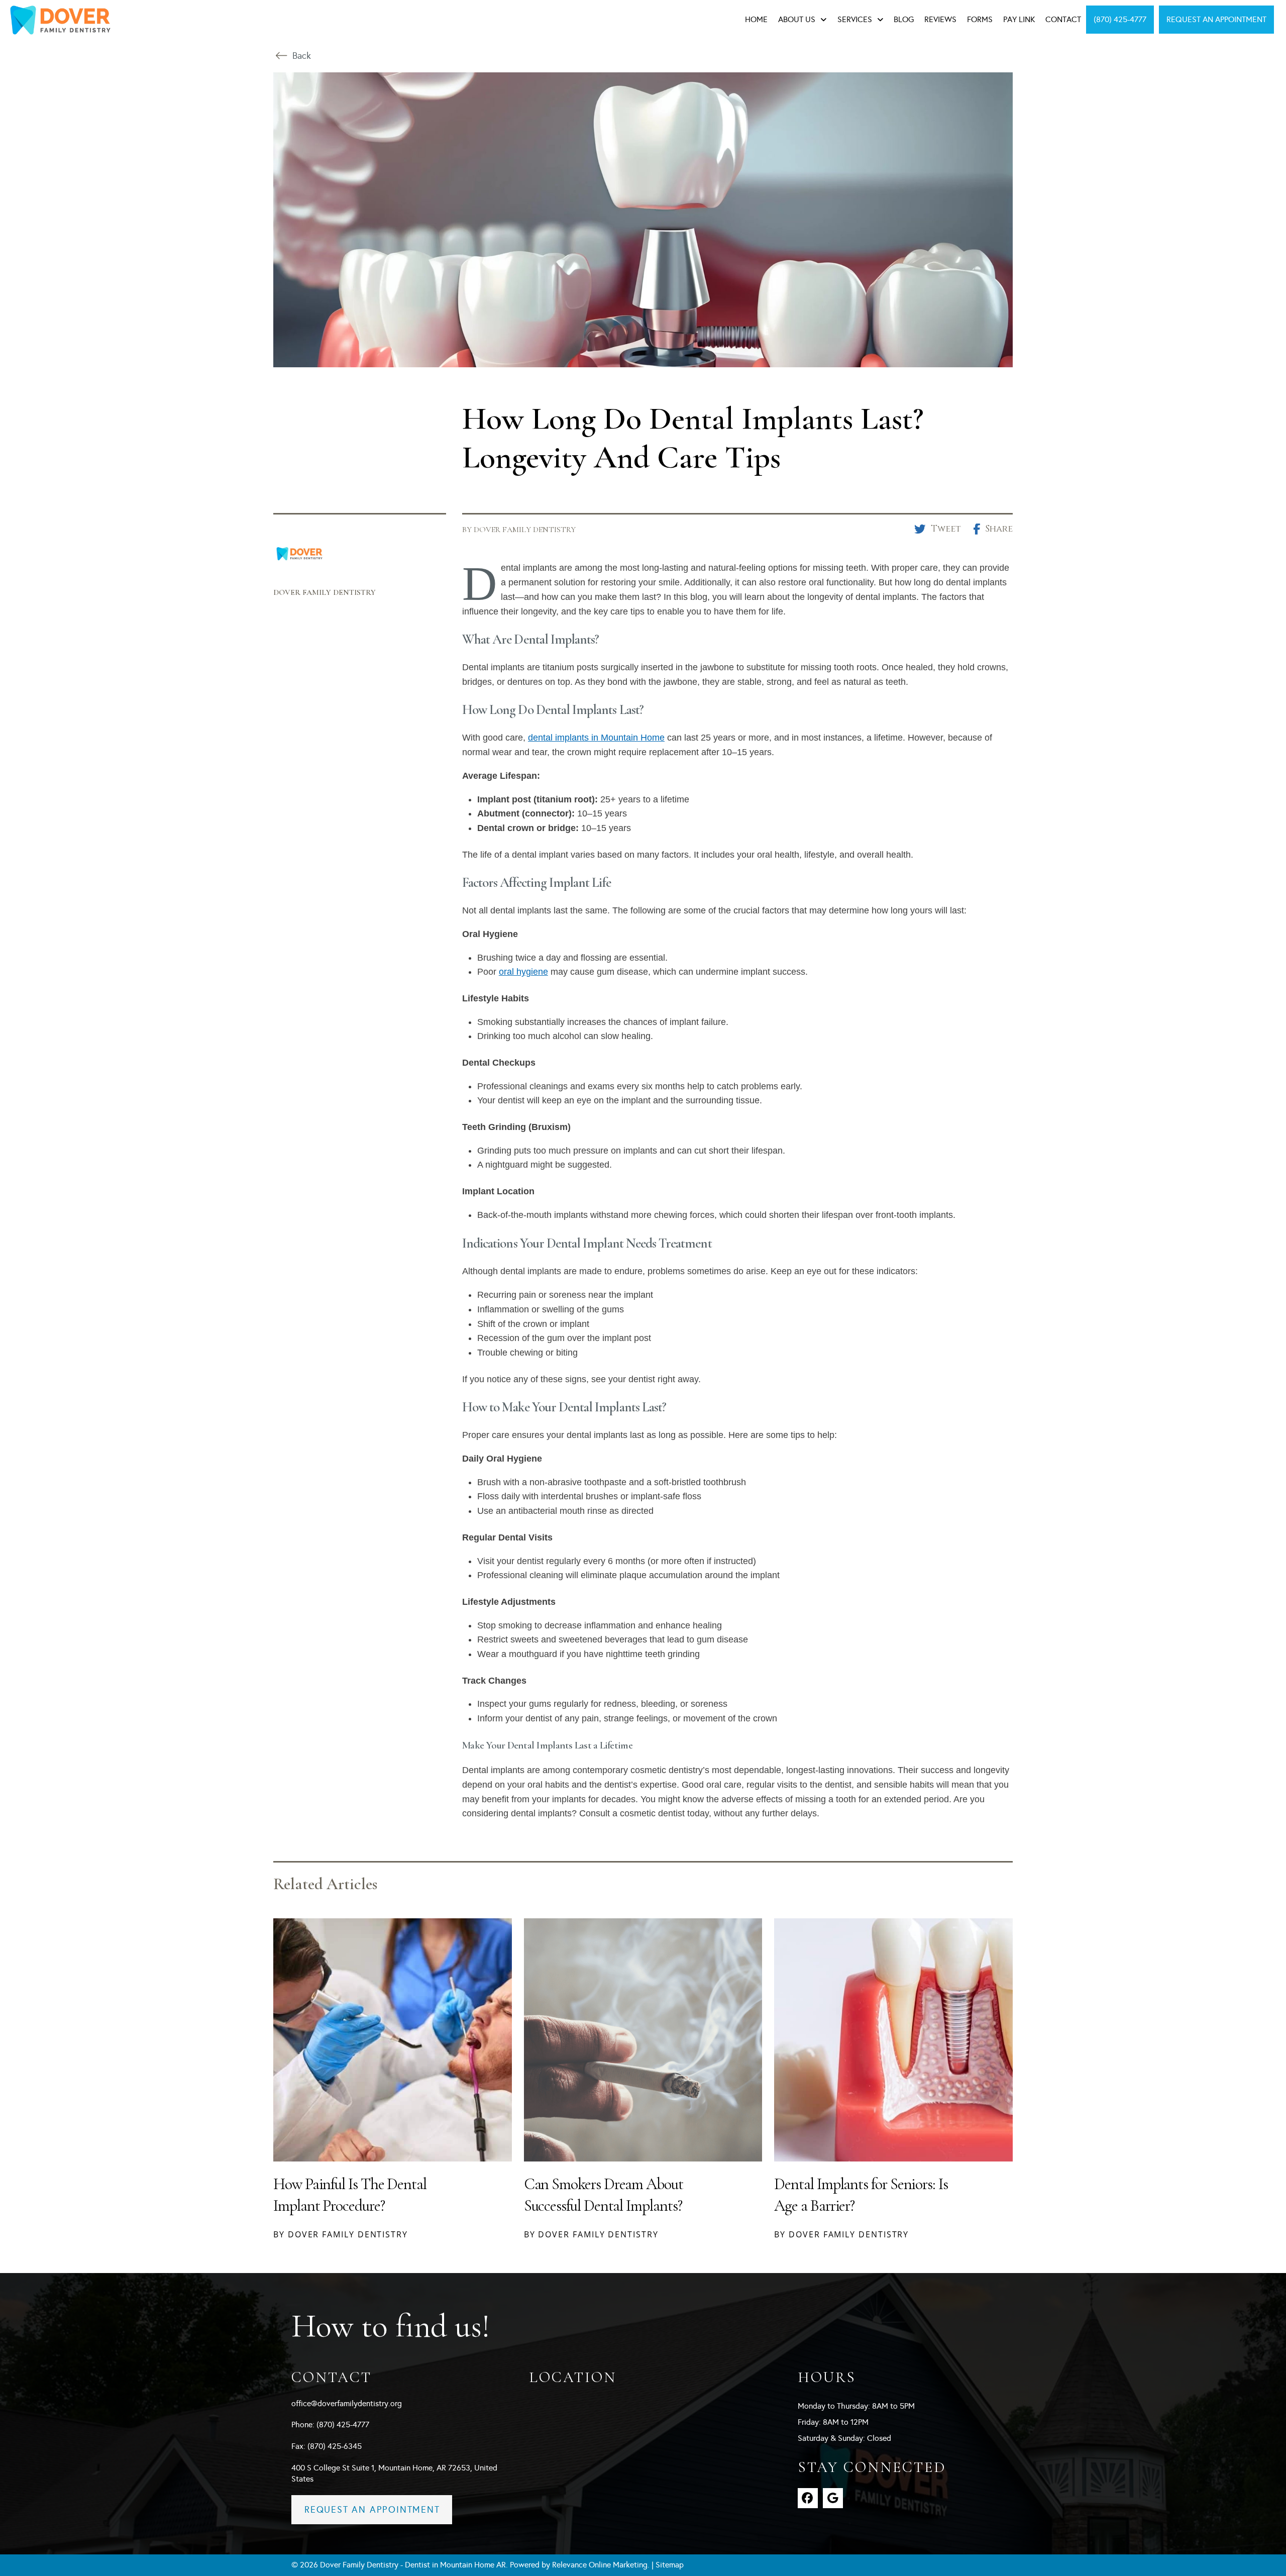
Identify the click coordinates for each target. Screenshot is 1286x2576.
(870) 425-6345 (335, 2446)
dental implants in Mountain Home (596, 738)
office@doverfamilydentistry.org (347, 2403)
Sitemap (670, 2565)
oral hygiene (523, 972)
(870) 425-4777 (343, 2425)
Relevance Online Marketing (600, 2565)
